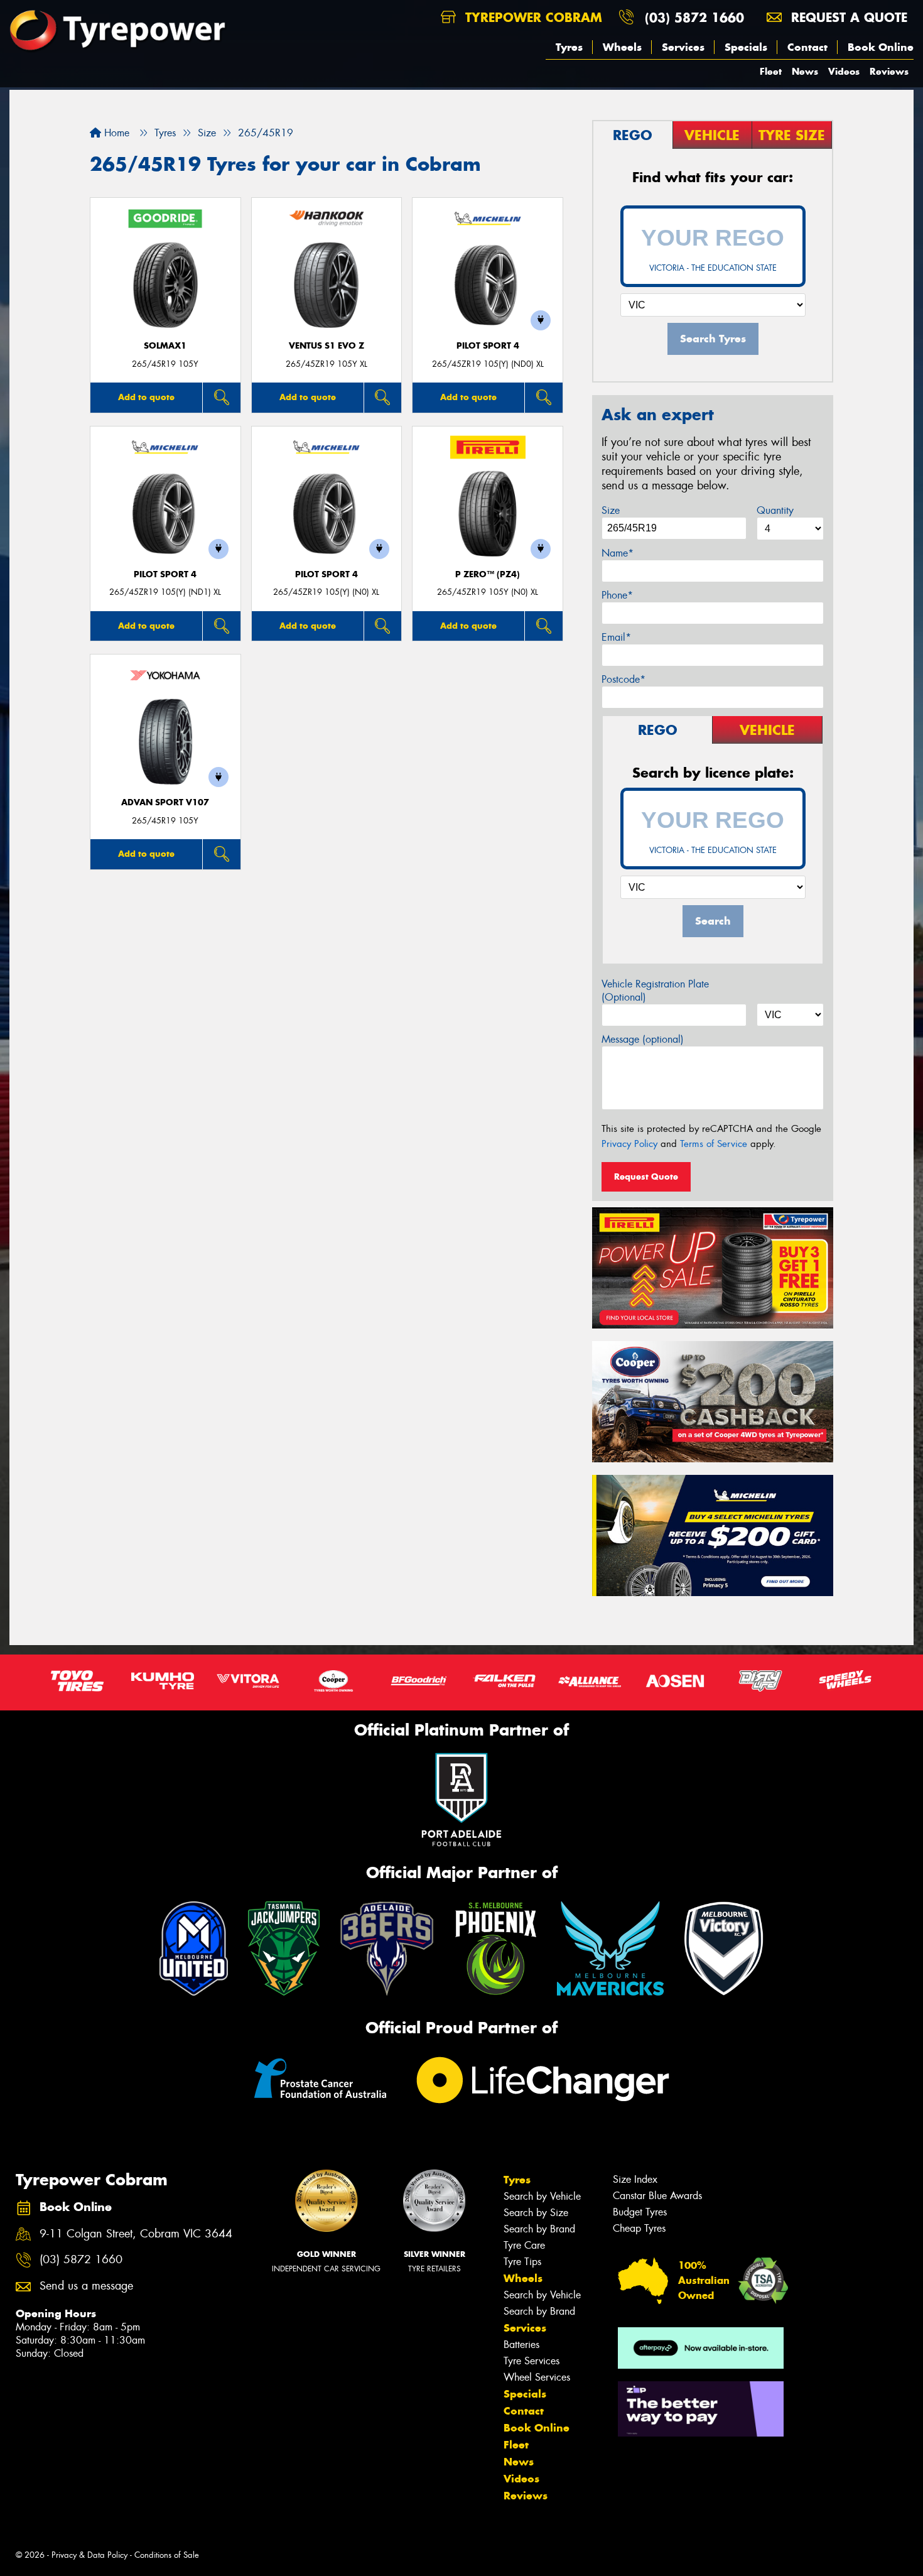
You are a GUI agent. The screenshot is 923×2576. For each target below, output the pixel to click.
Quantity (775, 510)
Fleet (771, 71)
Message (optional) (643, 1039)
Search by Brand (539, 2229)
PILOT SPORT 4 (488, 346)
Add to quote (146, 397)
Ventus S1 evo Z (327, 346)
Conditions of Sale (167, 2555)
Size (611, 510)
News (805, 71)
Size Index (635, 2179)
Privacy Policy (629, 1144)
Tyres (569, 47)
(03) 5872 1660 (694, 17)
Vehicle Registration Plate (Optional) (655, 991)
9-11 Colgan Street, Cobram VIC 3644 (136, 2234)
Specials (746, 47)
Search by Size (536, 2213)
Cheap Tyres (639, 2228)
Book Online (881, 47)
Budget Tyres (640, 2212)
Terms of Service (714, 1144)
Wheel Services (537, 2377)
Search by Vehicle (542, 2196)
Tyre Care (524, 2245)
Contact (807, 47)
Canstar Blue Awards (657, 2196)
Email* (616, 637)
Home (115, 133)
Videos (844, 71)
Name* (618, 553)
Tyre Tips (522, 2262)
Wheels (622, 47)
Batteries (521, 2345)
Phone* (617, 595)
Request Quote (646, 1177)
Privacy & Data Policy (89, 2555)
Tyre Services (532, 2361)
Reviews (889, 71)
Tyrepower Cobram (532, 17)
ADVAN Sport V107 (165, 802)
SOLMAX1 (165, 346)
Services (683, 47)
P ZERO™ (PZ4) (488, 574)
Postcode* (623, 679)
